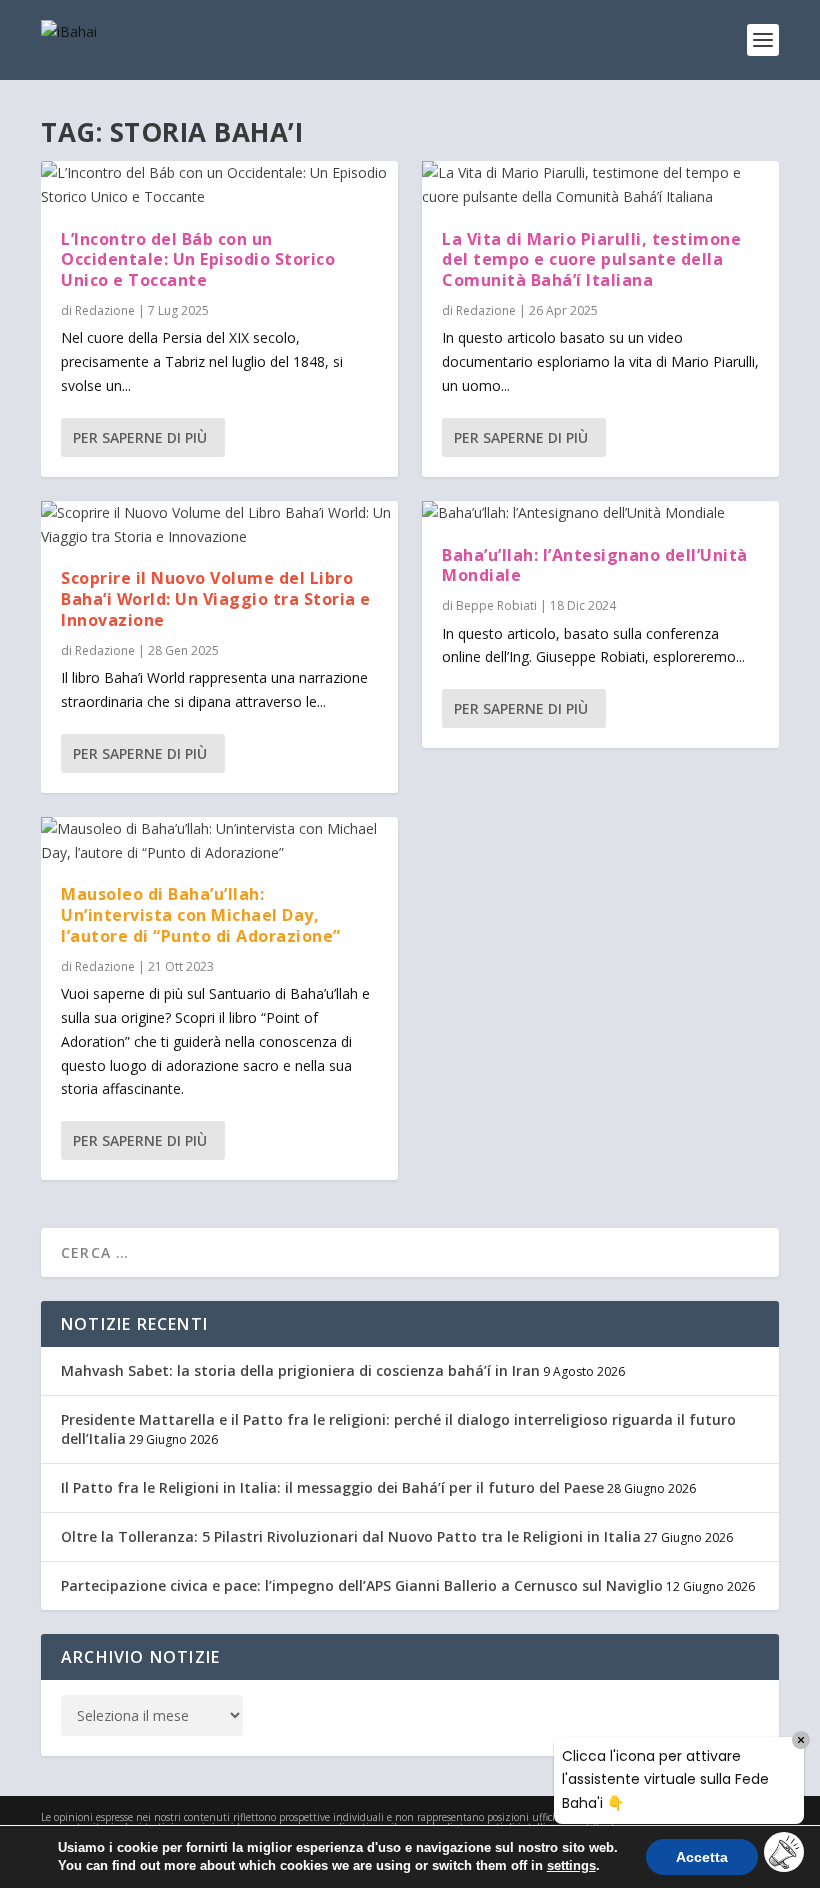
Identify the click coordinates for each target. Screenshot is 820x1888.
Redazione (105, 310)
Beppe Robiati (496, 605)
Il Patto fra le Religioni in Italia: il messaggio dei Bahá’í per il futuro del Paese (332, 1487)
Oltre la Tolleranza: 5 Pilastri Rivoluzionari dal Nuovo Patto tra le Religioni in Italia (351, 1536)
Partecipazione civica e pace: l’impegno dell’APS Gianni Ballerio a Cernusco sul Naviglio (362, 1585)
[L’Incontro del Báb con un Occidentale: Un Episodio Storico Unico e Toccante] (219, 185)
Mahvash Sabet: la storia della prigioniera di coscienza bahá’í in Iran (300, 1370)
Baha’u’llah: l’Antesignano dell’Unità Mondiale (595, 565)
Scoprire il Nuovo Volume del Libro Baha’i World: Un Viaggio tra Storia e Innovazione (216, 599)
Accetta (702, 1857)
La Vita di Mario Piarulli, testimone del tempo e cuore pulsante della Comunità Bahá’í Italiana (591, 260)
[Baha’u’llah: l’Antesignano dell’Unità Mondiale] (600, 513)
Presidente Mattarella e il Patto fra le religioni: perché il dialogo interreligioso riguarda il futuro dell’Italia (398, 1428)
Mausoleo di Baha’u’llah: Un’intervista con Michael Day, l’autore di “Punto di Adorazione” (201, 915)
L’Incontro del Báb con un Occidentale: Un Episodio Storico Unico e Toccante (198, 260)
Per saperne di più (140, 437)
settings (571, 1865)
